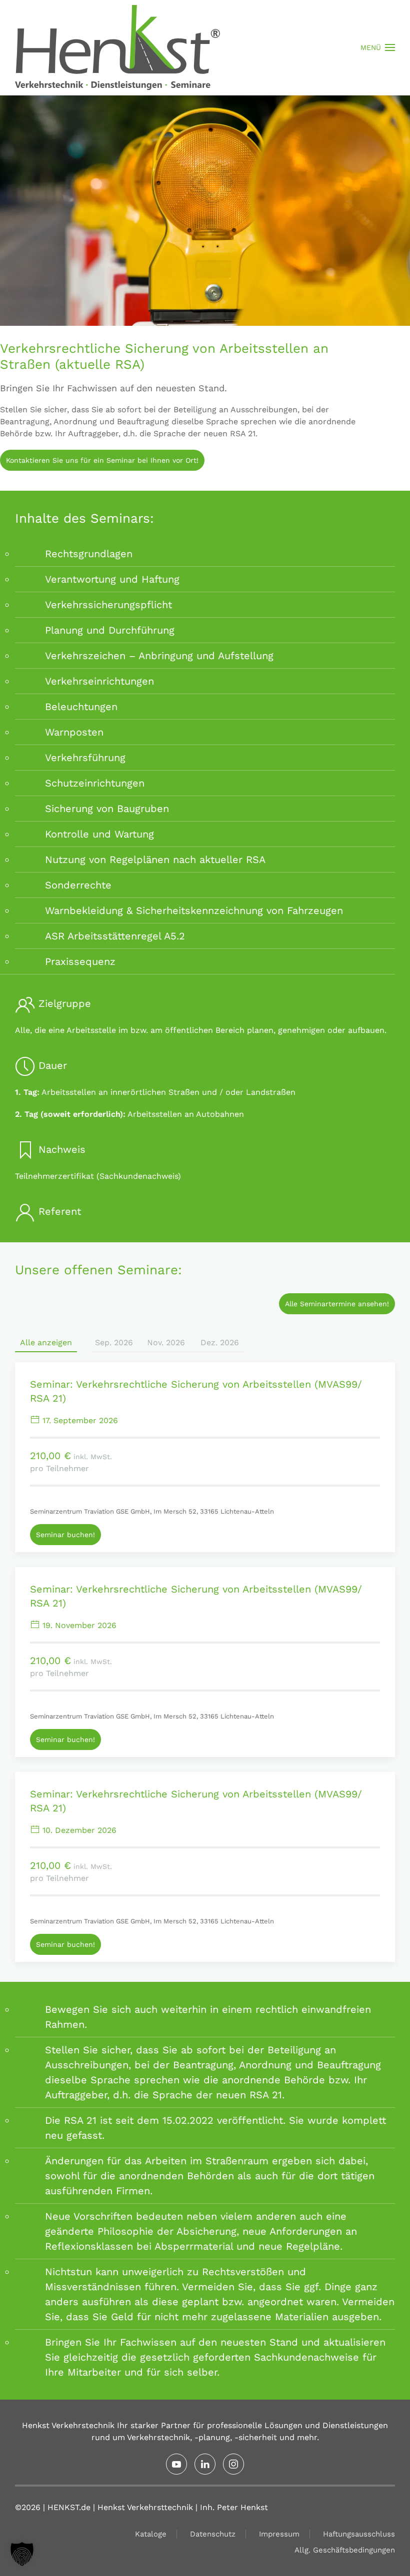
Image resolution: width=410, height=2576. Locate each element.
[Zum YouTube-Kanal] (176, 2464)
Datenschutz (213, 2534)
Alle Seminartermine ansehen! (337, 1304)
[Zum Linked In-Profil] (205, 2464)
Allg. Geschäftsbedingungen (345, 2550)
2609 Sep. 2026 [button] (112, 1342)
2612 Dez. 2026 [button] (219, 1342)
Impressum (279, 2534)
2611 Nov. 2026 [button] (166, 1342)
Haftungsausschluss (359, 2534)
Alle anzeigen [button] (46, 1342)
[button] (378, 47)
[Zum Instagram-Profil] (233, 2464)
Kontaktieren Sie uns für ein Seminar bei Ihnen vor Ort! (102, 460)
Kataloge (151, 2534)
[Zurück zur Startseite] (117, 47)
